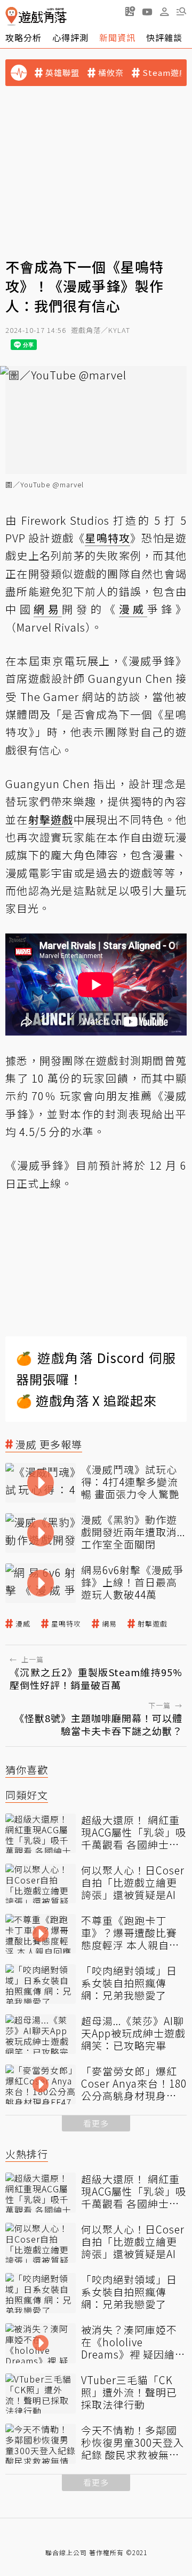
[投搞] (130, 11)
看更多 (96, 2123)
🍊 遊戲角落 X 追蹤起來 (86, 1400)
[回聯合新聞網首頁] (11, 16)
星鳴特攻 (66, 1624)
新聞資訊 (117, 37)
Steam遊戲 (165, 73)
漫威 (23, 1624)
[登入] (164, 12)
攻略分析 (23, 37)
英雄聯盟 (62, 73)
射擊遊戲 (153, 1624)
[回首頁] (36, 16)
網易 (109, 1624)
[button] (181, 11)
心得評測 (70, 37)
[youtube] (147, 11)
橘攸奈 (111, 73)
